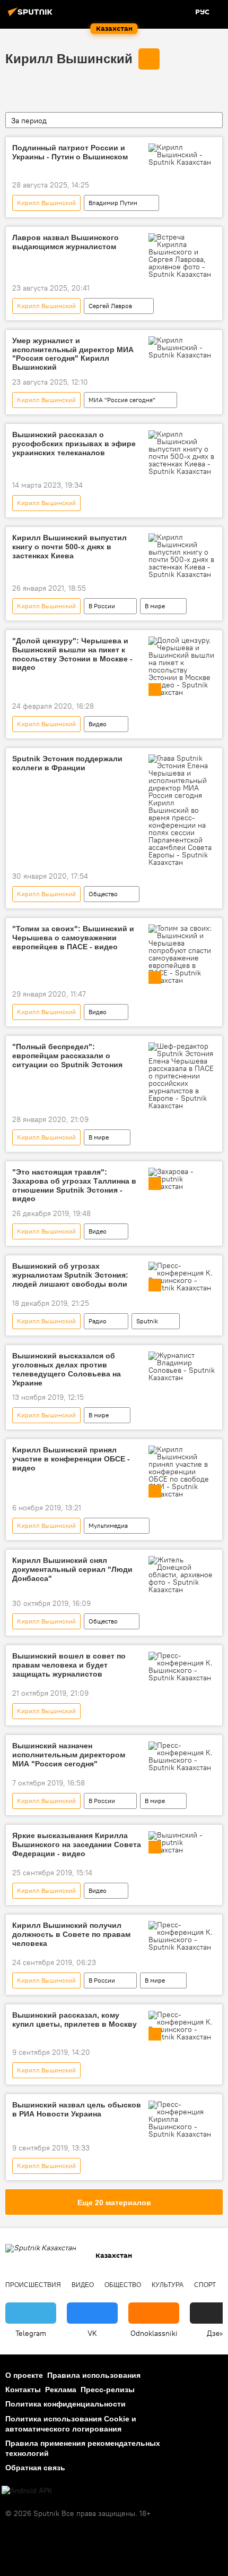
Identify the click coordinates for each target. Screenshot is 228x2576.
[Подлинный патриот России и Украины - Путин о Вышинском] (182, 155)
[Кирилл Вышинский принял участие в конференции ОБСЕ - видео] (182, 1472)
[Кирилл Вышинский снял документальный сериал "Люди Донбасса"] (182, 1575)
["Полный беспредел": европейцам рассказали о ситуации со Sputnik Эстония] (182, 1076)
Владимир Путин (113, 203)
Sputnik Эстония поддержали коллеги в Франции (67, 763)
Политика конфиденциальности (65, 2404)
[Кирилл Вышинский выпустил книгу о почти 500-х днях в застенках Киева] (182, 556)
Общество (103, 894)
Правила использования (94, 2375)
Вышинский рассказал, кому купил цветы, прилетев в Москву (74, 2020)
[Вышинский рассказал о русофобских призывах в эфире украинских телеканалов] (182, 453)
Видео (98, 724)
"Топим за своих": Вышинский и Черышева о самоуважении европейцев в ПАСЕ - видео (73, 938)
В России (102, 606)
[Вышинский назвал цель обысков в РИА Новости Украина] (182, 2119)
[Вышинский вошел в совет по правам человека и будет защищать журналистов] (182, 1667)
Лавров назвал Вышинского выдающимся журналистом (65, 242)
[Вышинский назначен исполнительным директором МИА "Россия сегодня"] (182, 1756)
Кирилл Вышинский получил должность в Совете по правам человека (71, 1934)
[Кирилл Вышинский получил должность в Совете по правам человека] (182, 1936)
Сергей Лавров (110, 306)
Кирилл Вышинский (69, 59)
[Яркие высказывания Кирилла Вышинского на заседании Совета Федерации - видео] (182, 1842)
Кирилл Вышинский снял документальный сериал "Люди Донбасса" (72, 1569)
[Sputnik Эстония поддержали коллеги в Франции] (182, 810)
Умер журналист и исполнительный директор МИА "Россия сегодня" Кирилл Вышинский (73, 354)
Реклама (61, 2390)
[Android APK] (27, 2491)
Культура (168, 2285)
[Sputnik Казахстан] (32, 16)
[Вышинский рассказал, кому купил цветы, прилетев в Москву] (182, 2026)
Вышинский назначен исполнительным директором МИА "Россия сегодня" (69, 1755)
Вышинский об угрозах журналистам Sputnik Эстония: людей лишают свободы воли (70, 1275)
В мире (155, 606)
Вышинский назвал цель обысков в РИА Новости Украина (77, 2109)
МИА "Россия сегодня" (122, 400)
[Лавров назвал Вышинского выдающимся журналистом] (182, 256)
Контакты (23, 2390)
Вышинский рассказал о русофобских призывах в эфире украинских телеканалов (74, 444)
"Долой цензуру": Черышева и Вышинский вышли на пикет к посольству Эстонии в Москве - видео (72, 654)
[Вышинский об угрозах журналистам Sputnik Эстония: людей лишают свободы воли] (182, 1277)
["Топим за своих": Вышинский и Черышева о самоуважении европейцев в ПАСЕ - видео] (182, 954)
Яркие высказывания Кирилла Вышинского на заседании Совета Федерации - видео (77, 1844)
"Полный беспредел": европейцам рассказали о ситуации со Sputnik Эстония (67, 1056)
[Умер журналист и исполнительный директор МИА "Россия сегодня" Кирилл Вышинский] (182, 347)
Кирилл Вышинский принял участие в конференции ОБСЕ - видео (71, 1459)
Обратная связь (35, 2468)
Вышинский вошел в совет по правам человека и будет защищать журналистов (69, 1665)
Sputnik (147, 1321)
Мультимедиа (108, 1525)
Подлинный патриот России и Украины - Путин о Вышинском (70, 152)
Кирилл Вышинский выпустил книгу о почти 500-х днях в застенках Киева (69, 547)
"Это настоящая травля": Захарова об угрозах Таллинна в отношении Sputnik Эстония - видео (74, 1185)
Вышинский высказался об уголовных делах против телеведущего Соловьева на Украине (67, 1369)
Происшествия (33, 2285)
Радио (98, 1321)
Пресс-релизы (108, 2390)
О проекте (24, 2375)
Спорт (205, 2285)
